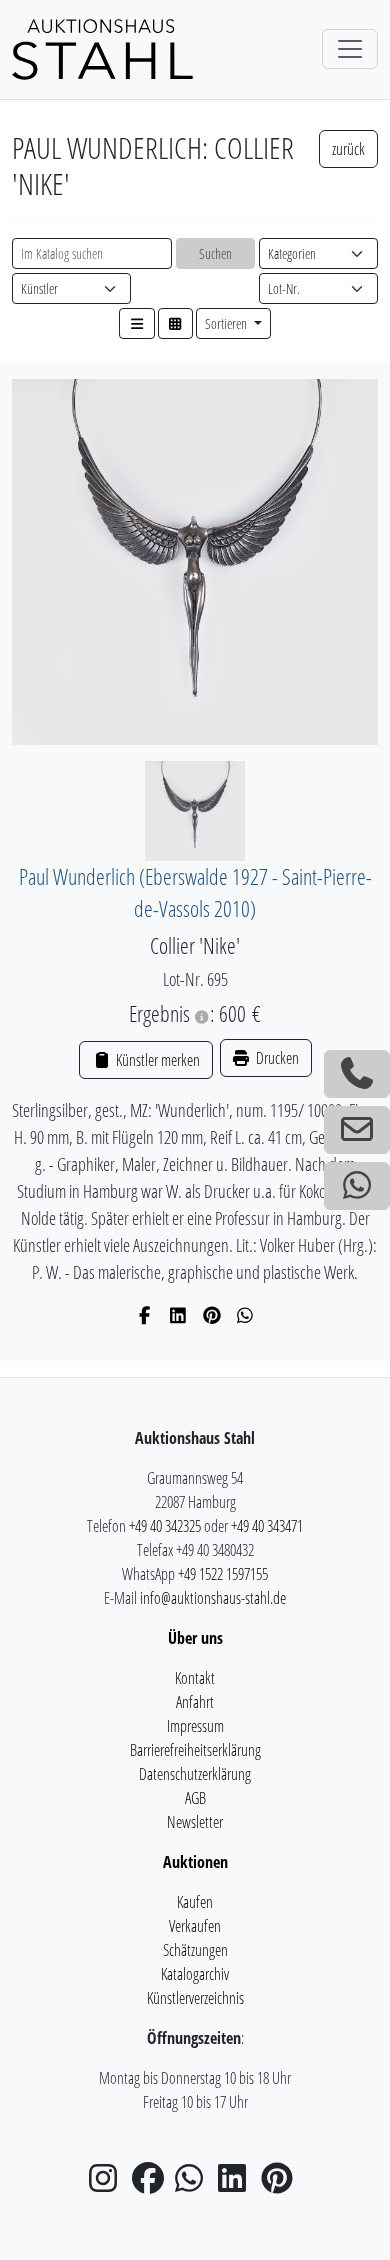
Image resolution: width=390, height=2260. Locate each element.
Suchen (215, 253)
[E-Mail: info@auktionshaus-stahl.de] (357, 1130)
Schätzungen (195, 1950)
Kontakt (195, 1678)
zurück (348, 149)
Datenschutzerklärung (195, 1774)
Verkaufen (195, 1926)
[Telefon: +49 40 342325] (357, 1074)
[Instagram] (109, 2184)
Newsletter (195, 1822)
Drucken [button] (276, 1058)
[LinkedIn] (178, 1315)
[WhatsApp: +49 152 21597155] (357, 1186)
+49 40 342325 (165, 1526)
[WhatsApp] (245, 1315)
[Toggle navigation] (350, 49)
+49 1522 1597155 (223, 1574)
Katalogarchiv (195, 1974)
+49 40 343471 (267, 1526)
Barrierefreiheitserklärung (195, 1750)
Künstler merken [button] (156, 1060)
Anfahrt (195, 1702)
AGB (195, 1798)
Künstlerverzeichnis (195, 1998)
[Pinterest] (212, 1315)
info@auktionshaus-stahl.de (213, 1598)
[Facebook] (145, 1315)
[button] (137, 323)
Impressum (195, 1726)
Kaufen (195, 1902)
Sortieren (227, 323)
